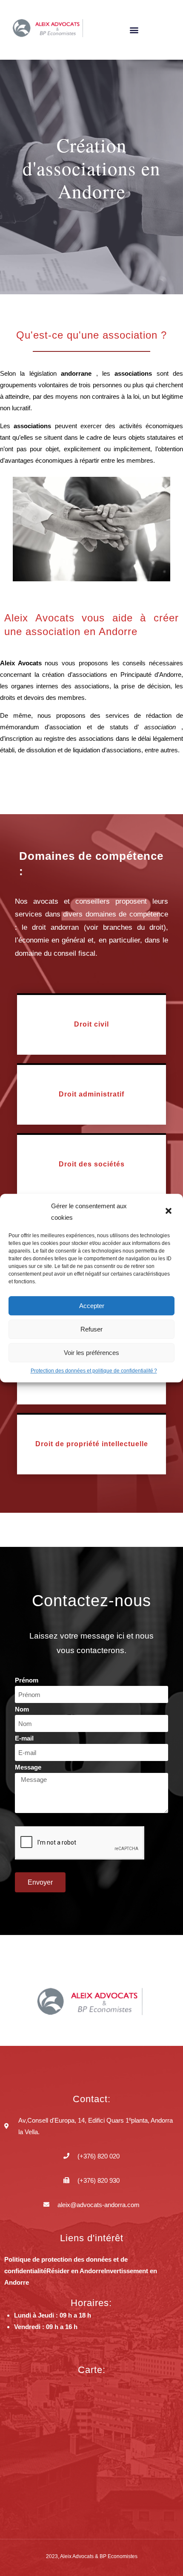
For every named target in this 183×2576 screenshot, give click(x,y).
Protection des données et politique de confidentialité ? (94, 1371)
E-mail (24, 1738)
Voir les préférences (91, 1353)
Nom (22, 1709)
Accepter (92, 1306)
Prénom (27, 1680)
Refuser (91, 1329)
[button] (169, 1212)
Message (28, 1767)
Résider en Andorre (75, 2271)
